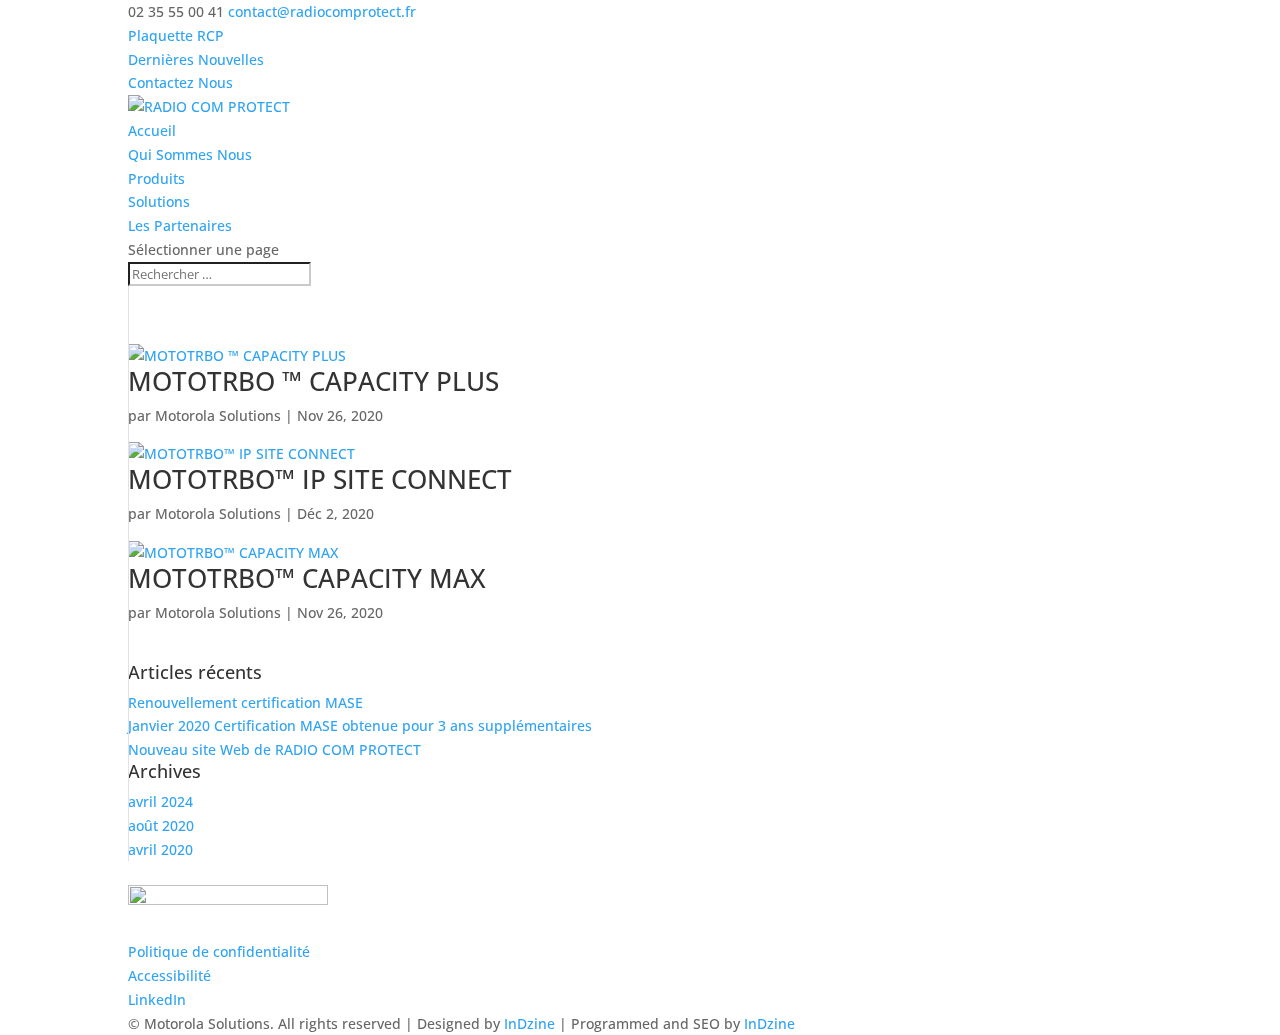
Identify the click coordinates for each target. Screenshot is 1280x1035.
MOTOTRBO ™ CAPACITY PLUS (313, 381)
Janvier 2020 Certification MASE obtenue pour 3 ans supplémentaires (360, 725)
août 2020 (161, 825)
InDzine (529, 1023)
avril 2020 (160, 849)
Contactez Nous (180, 82)
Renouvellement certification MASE (245, 702)
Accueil (152, 130)
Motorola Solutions (218, 415)
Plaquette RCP (176, 35)
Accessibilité (169, 975)
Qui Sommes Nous (190, 154)
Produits (156, 178)
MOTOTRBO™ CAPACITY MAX (307, 578)
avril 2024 (160, 801)
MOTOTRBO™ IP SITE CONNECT (320, 479)
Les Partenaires (180, 225)
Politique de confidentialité (219, 951)
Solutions (159, 201)
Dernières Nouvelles (196, 59)
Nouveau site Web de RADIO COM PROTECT (274, 749)
